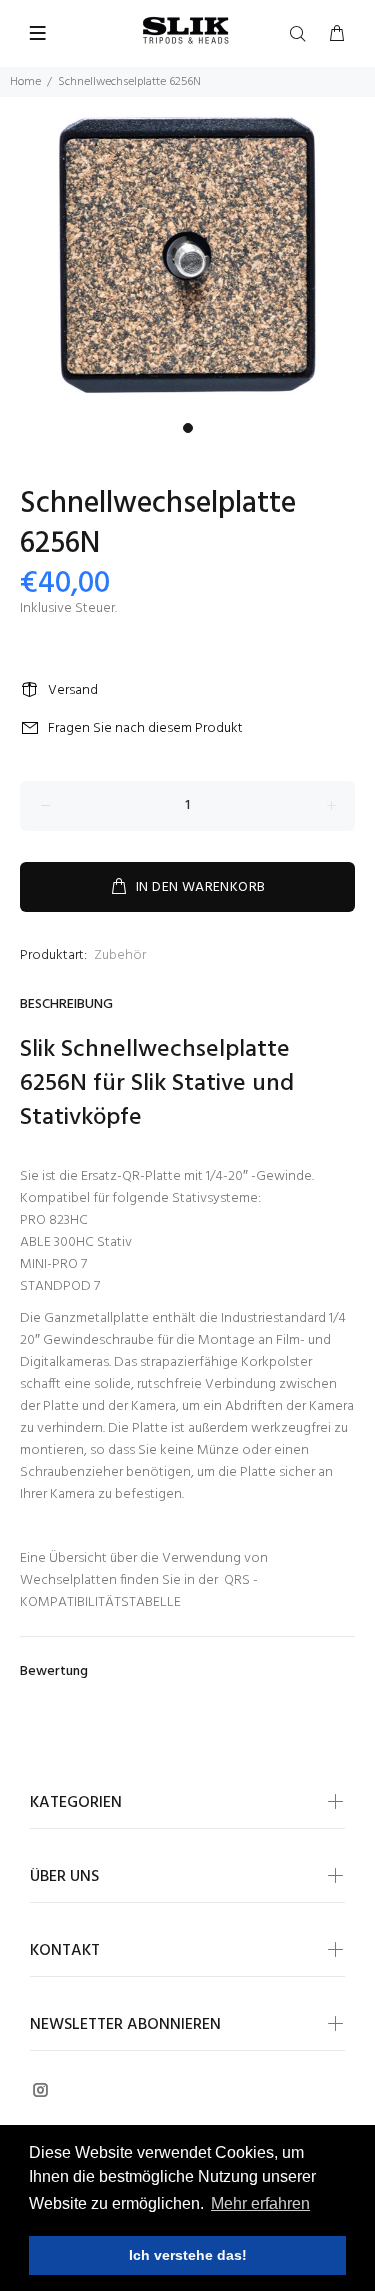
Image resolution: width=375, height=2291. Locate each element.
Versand (73, 690)
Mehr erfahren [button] (260, 2203)
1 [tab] (188, 428)
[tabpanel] (187, 255)
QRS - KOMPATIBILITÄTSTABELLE (139, 1591)
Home (25, 82)
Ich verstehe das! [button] (188, 2255)
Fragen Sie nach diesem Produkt (145, 728)
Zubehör (120, 955)
